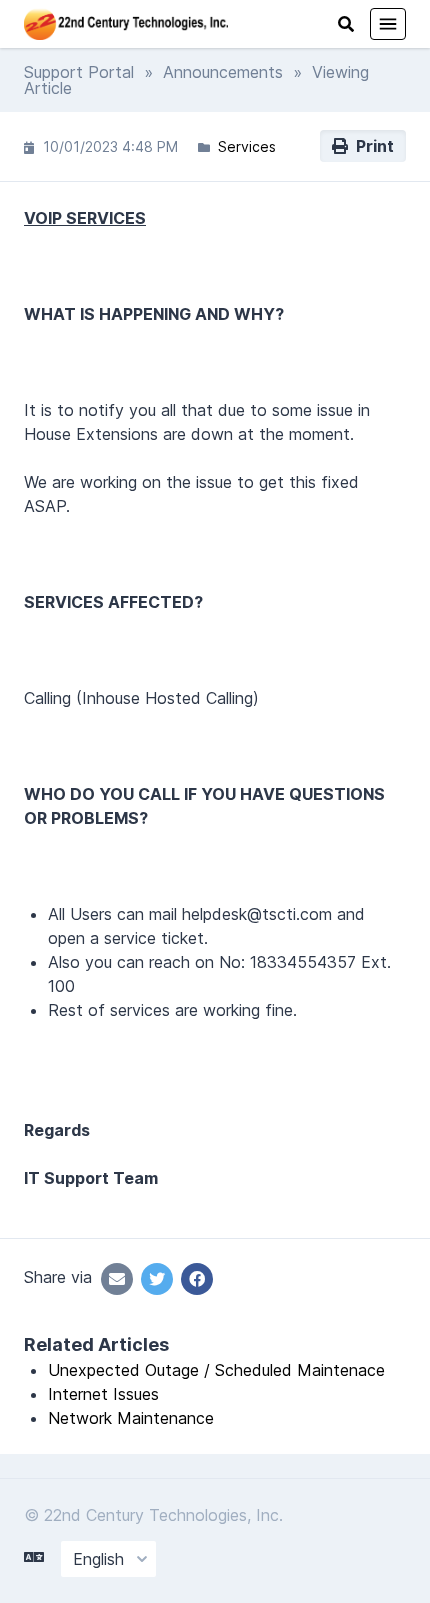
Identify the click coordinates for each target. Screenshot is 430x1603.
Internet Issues (103, 1394)
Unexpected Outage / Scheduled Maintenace (216, 1370)
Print (371, 146)
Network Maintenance (131, 1418)
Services (247, 146)
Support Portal (79, 72)
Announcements (223, 72)
